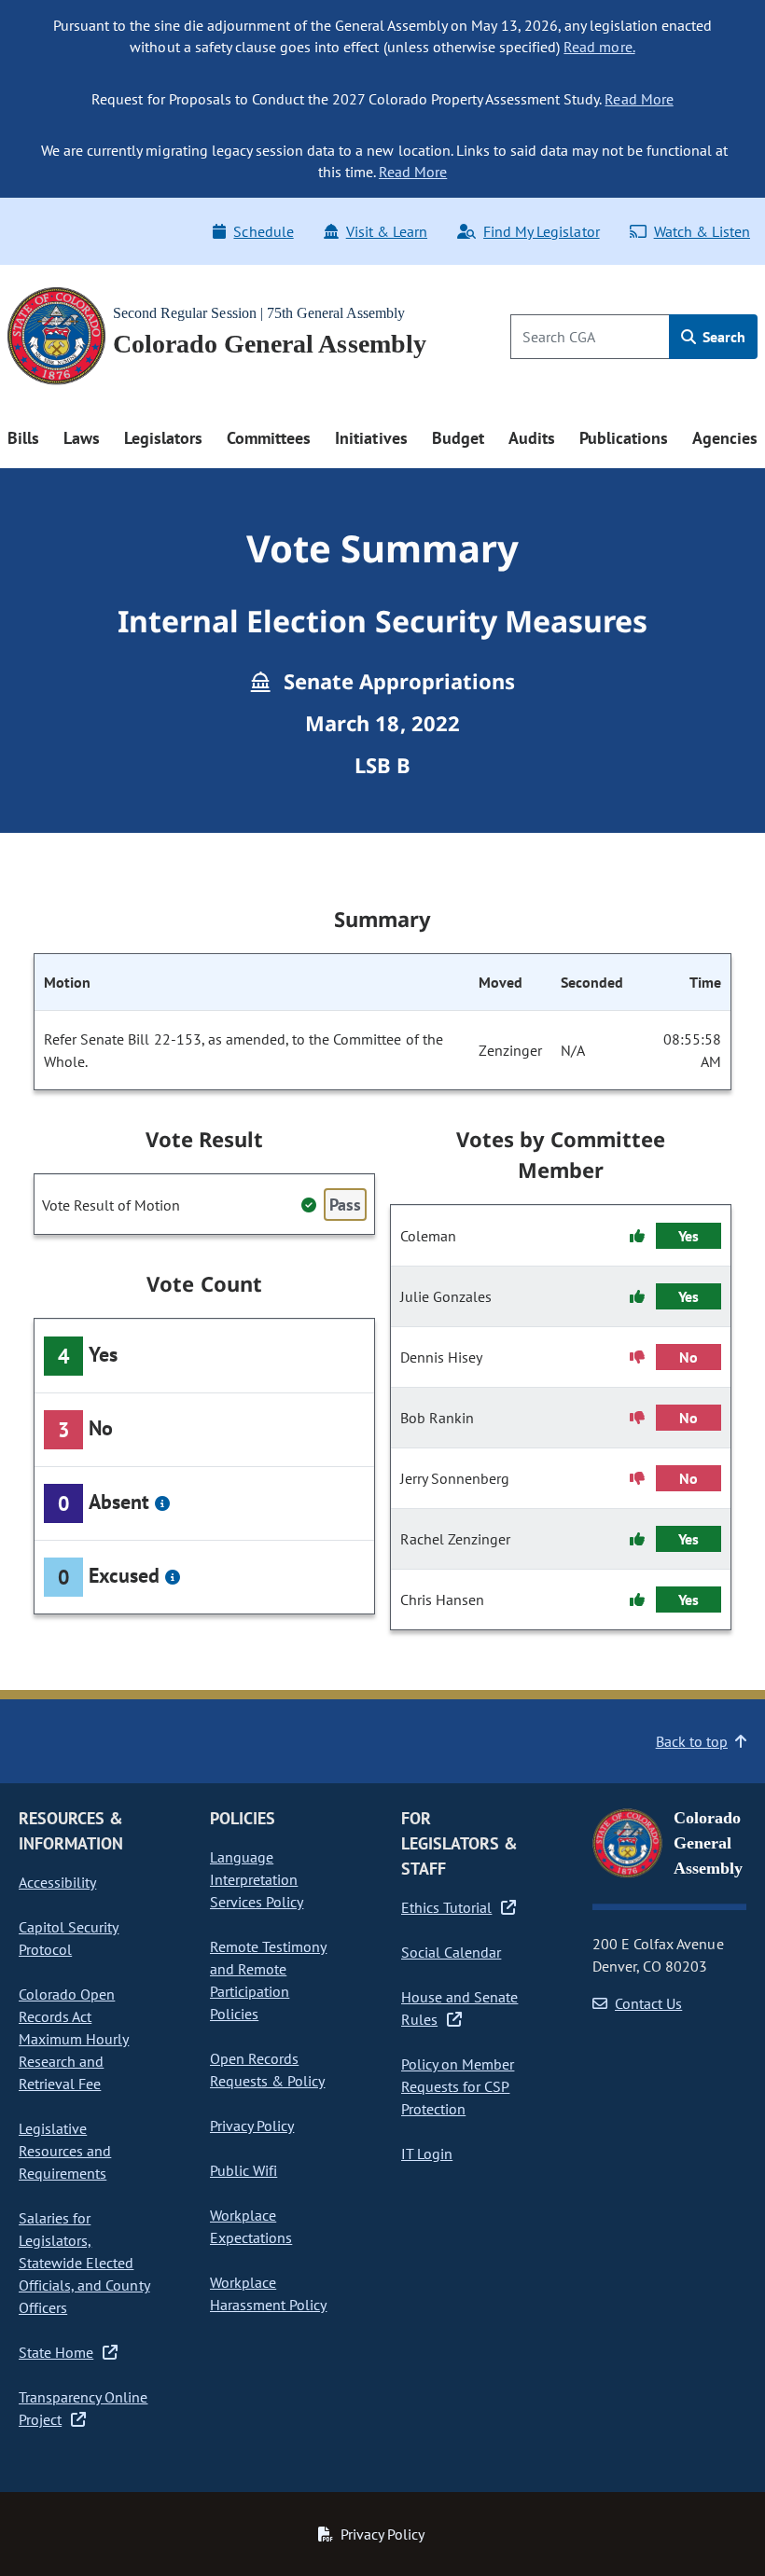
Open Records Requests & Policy (267, 2070)
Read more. (599, 47)
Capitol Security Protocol (69, 1938)
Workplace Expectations (251, 2226)
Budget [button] (458, 438)
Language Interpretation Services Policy (257, 1879)
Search (722, 337)
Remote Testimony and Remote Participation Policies (268, 1980)
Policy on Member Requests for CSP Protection (458, 2086)
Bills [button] (23, 438)
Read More (639, 99)
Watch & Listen (702, 231)
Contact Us (648, 2003)
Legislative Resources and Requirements (65, 2151)
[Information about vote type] (162, 1503)
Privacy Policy (252, 2126)
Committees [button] (269, 438)
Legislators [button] (163, 438)
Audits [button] (532, 438)
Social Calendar (451, 1952)
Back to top (692, 1741)
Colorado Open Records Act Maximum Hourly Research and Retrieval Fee (74, 2039)
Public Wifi (243, 2170)
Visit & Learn (387, 231)
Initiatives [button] (371, 438)
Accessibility (57, 1882)
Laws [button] (82, 438)
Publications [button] (624, 438)
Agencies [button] (725, 438)
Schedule (263, 231)
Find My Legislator (541, 231)
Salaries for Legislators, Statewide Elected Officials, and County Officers (84, 2263)
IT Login (427, 2154)
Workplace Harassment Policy (268, 2293)
